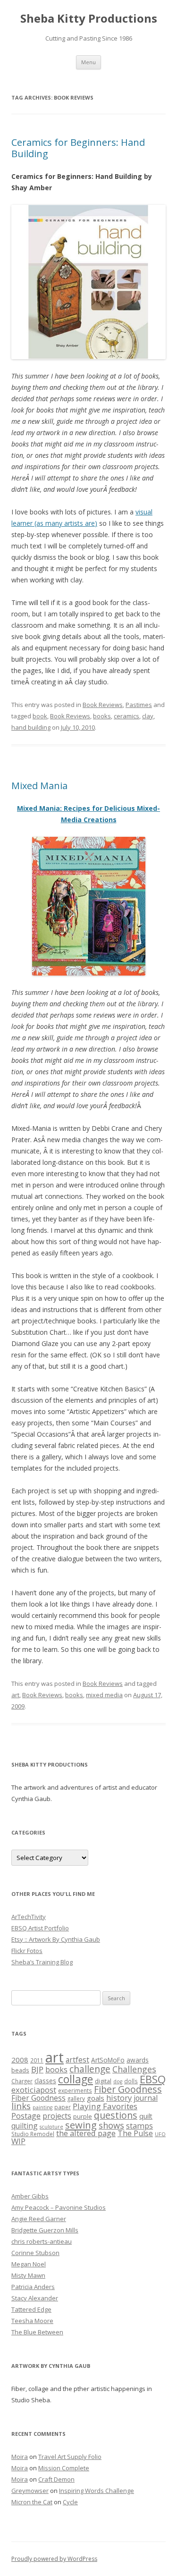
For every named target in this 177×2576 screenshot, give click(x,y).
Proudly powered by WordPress (54, 2559)
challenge (90, 2069)
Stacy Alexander (35, 2298)
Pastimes (139, 705)
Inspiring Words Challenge (97, 2491)
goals (96, 2098)
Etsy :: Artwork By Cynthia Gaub (56, 1939)
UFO (160, 2134)
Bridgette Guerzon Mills (45, 2230)
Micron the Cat (32, 2502)
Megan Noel (29, 2264)
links (21, 2106)
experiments (75, 2090)
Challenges (134, 2069)
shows (111, 2125)
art (15, 1695)
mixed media (104, 1695)
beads (20, 2070)
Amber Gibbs (30, 2196)
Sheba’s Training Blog (42, 1962)
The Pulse (135, 2133)
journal (146, 2098)
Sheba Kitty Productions (89, 19)
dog (118, 2081)
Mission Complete (64, 2468)
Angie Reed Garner (39, 2219)
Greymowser (30, 2491)
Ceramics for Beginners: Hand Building (78, 148)
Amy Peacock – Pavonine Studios (59, 2207)
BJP (37, 2069)
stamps (139, 2126)
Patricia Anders (33, 2287)
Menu (88, 62)
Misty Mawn (28, 2275)
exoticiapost (34, 2090)
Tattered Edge (31, 2309)
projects (57, 2116)
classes (45, 2081)
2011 (37, 2060)
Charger (22, 2081)
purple (83, 2116)
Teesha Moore (32, 2321)
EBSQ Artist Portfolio (40, 1928)
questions (116, 2115)
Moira (20, 2457)
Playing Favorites (105, 2106)
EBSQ (153, 2079)
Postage (26, 2116)
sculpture (51, 2127)
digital (103, 2081)
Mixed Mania (39, 786)
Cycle (70, 2502)
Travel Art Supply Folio (70, 2457)
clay (148, 716)
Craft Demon (56, 2479)
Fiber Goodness (128, 2089)
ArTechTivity (29, 1917)
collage (76, 2079)
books (102, 716)
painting (42, 2107)
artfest (77, 2060)
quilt (146, 2116)
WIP (18, 2141)
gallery (76, 2098)
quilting (25, 2126)
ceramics (126, 716)
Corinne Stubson (35, 2253)
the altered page (86, 2133)
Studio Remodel (33, 2134)
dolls (131, 2081)
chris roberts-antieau (42, 2241)
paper (63, 2107)
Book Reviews (103, 705)
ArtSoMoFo (108, 2060)
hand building (31, 727)
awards (138, 2060)
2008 (20, 2060)
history (119, 2098)
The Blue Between (37, 2332)
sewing (81, 2125)
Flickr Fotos (27, 1951)
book (40, 716)
